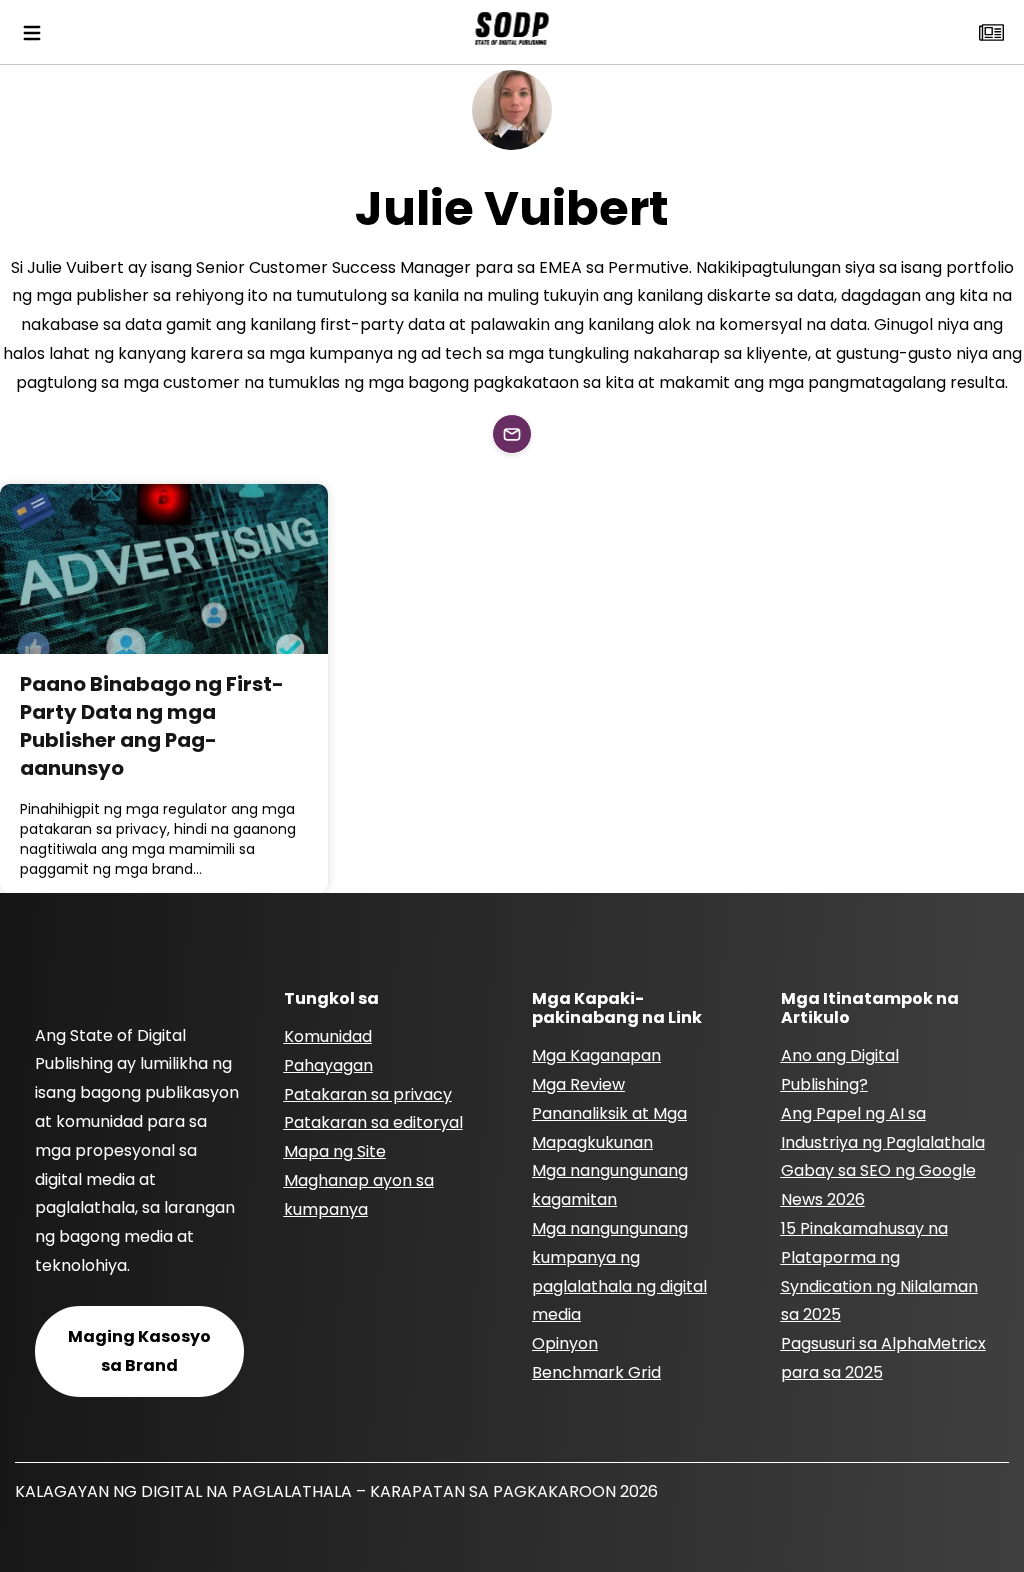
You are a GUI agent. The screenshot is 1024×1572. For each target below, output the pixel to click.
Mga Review (578, 1084)
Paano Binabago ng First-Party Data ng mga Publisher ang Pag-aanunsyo (152, 726)
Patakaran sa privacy (368, 1094)
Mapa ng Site (335, 1151)
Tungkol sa (331, 998)
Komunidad (328, 1036)
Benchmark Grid (596, 1372)
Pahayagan (328, 1065)
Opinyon (565, 1343)
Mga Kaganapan (596, 1055)
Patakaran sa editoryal (373, 1122)
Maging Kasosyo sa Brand (139, 1351)
